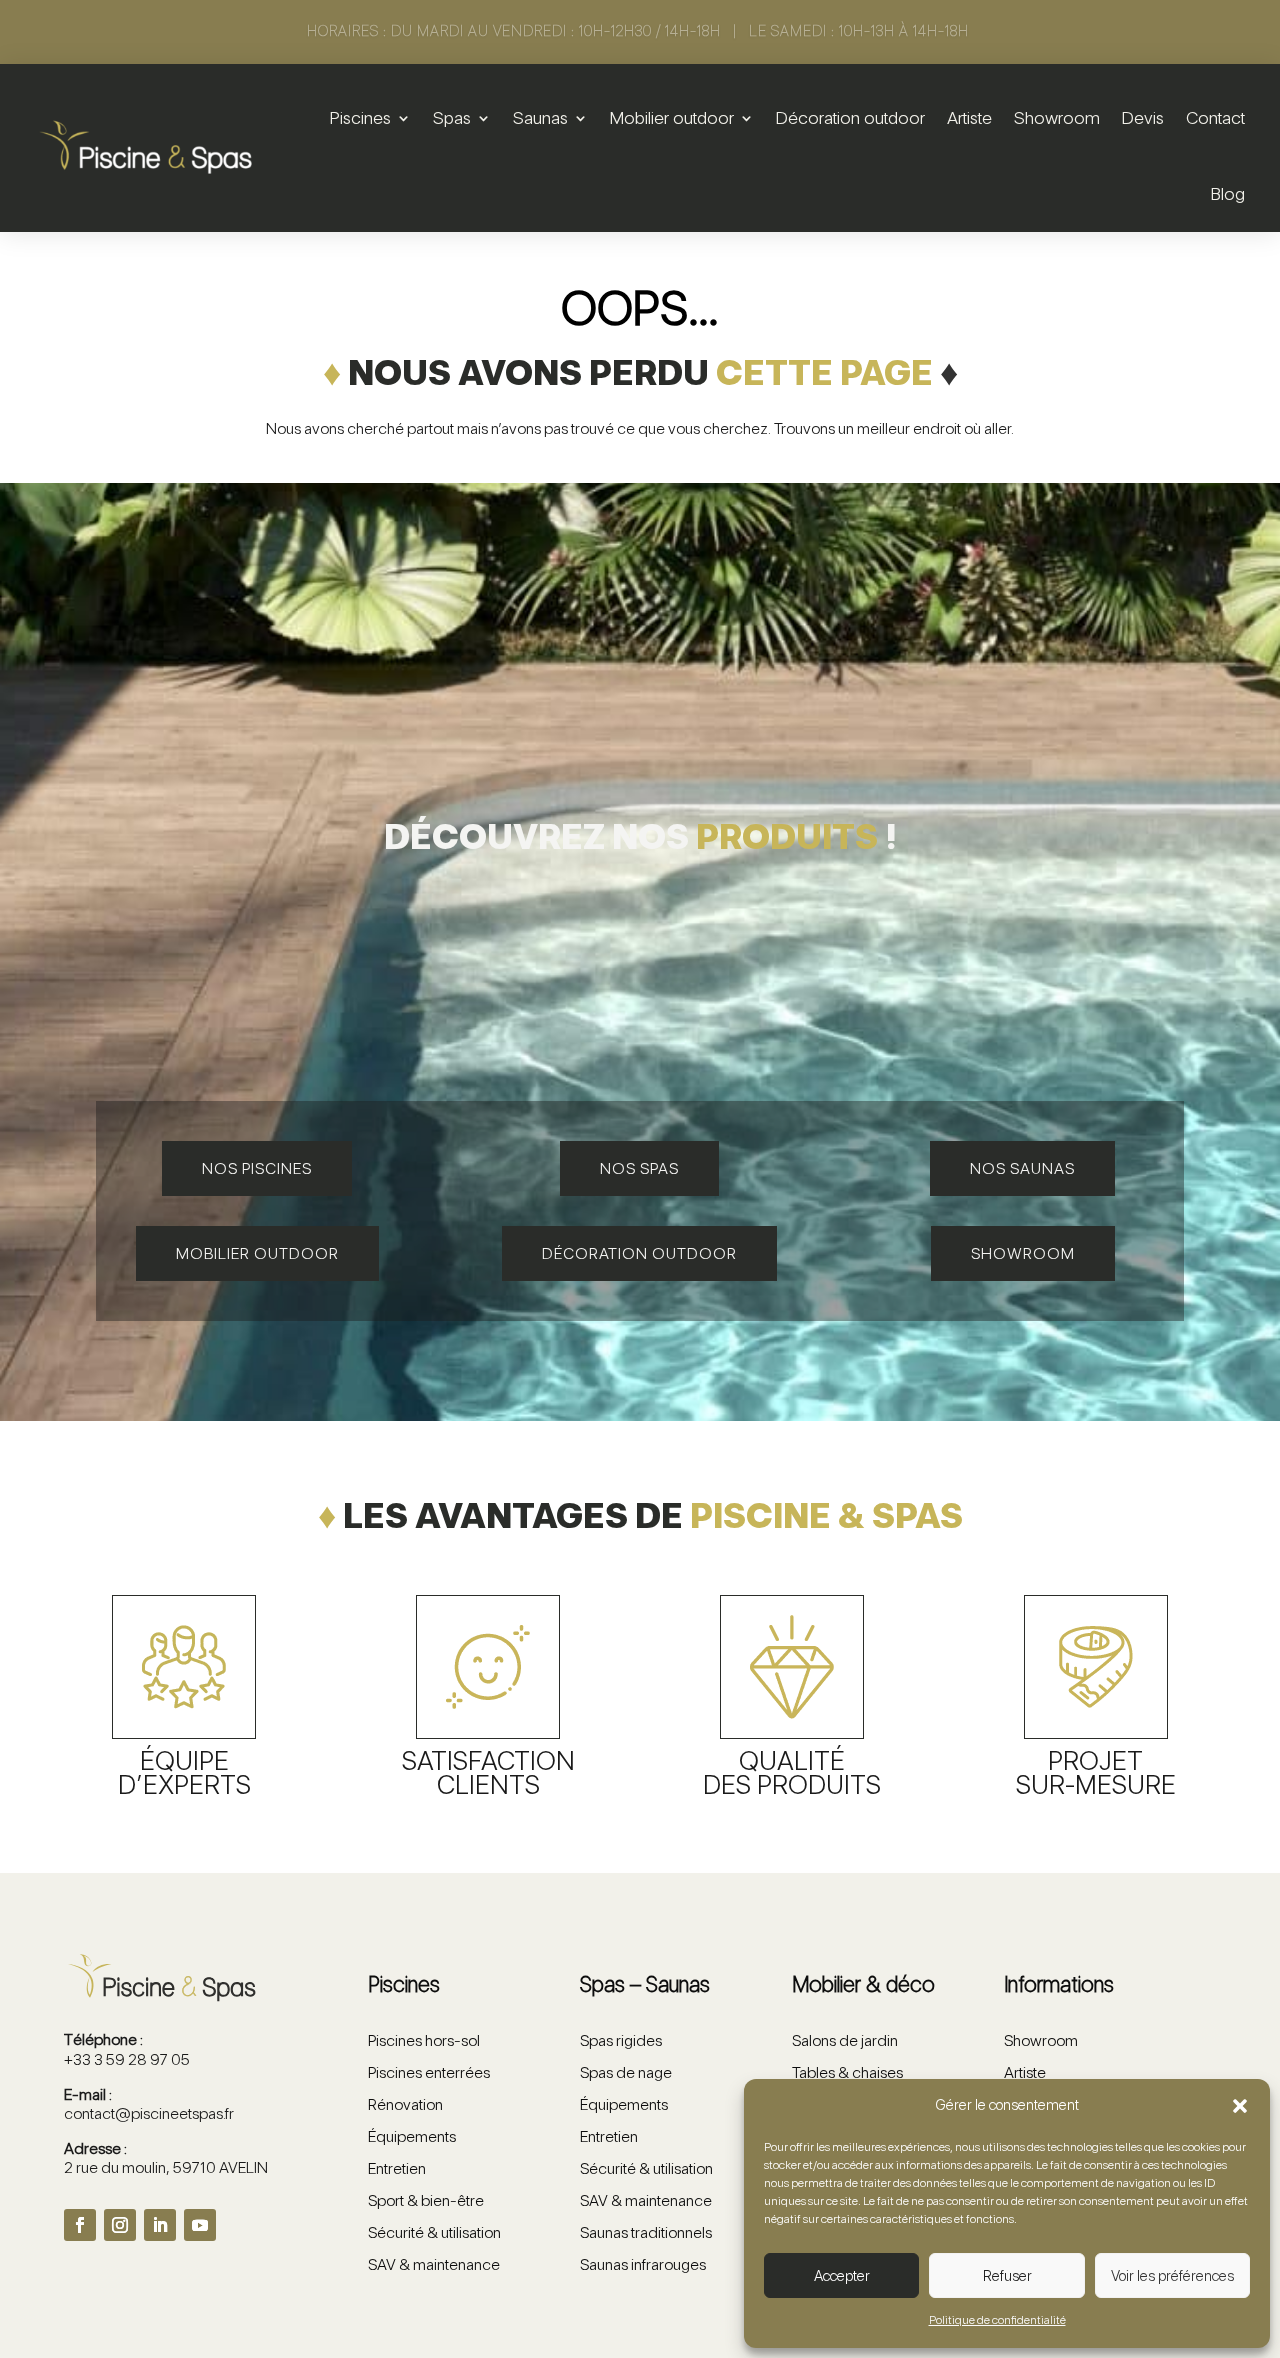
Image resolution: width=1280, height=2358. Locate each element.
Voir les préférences (1172, 2276)
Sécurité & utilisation (434, 2232)
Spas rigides (621, 2040)
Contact (1215, 117)
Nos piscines (257, 1168)
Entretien (397, 2168)
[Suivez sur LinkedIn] (160, 2225)
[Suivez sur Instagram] (120, 2225)
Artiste (969, 117)
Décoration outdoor (850, 117)
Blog (1228, 193)
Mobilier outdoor (672, 117)
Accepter (842, 2276)
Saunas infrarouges (643, 2264)
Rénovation (405, 2104)
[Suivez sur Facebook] (80, 2225)
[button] (1240, 2106)
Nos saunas (1022, 1168)
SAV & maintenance (434, 2264)
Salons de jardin (845, 2040)
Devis (1143, 117)
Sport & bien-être (426, 2200)
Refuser (1007, 2276)
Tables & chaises (847, 2072)
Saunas (540, 117)
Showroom (1057, 117)
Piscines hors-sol (424, 2040)
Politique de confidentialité (997, 2320)
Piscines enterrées (429, 2072)
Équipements (412, 2136)
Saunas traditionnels (646, 2232)
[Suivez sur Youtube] (200, 2225)
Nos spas (639, 1168)
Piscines (360, 117)
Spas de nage (626, 2072)
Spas (452, 117)
